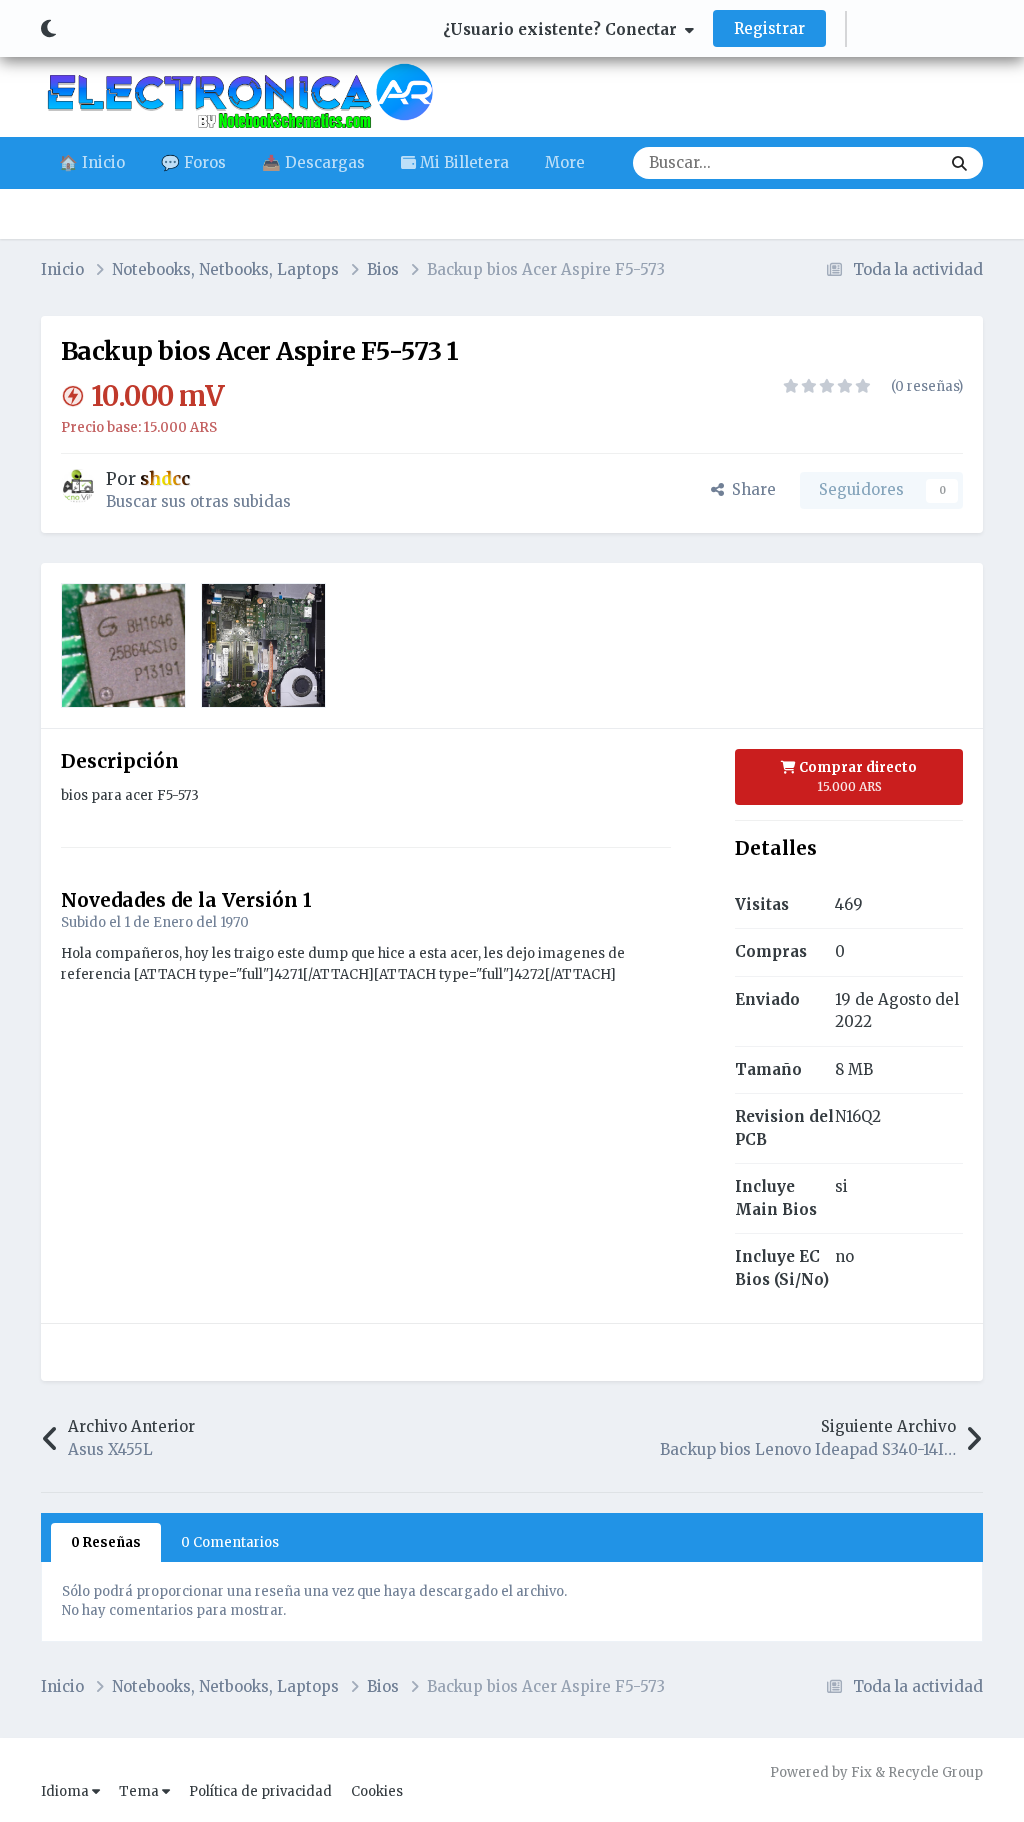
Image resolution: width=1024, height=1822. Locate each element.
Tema (140, 1791)
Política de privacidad (260, 1791)
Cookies (377, 1791)
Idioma (66, 1791)
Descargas (876, 162)
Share (750, 489)
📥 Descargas (313, 162)
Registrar (769, 28)
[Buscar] (959, 163)
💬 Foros (193, 162)
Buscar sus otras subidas (198, 501)
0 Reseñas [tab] (106, 1542)
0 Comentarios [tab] (230, 1542)
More (565, 162)
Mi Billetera (462, 162)
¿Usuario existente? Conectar (564, 29)
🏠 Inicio (92, 162)
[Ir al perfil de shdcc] (78, 486)
